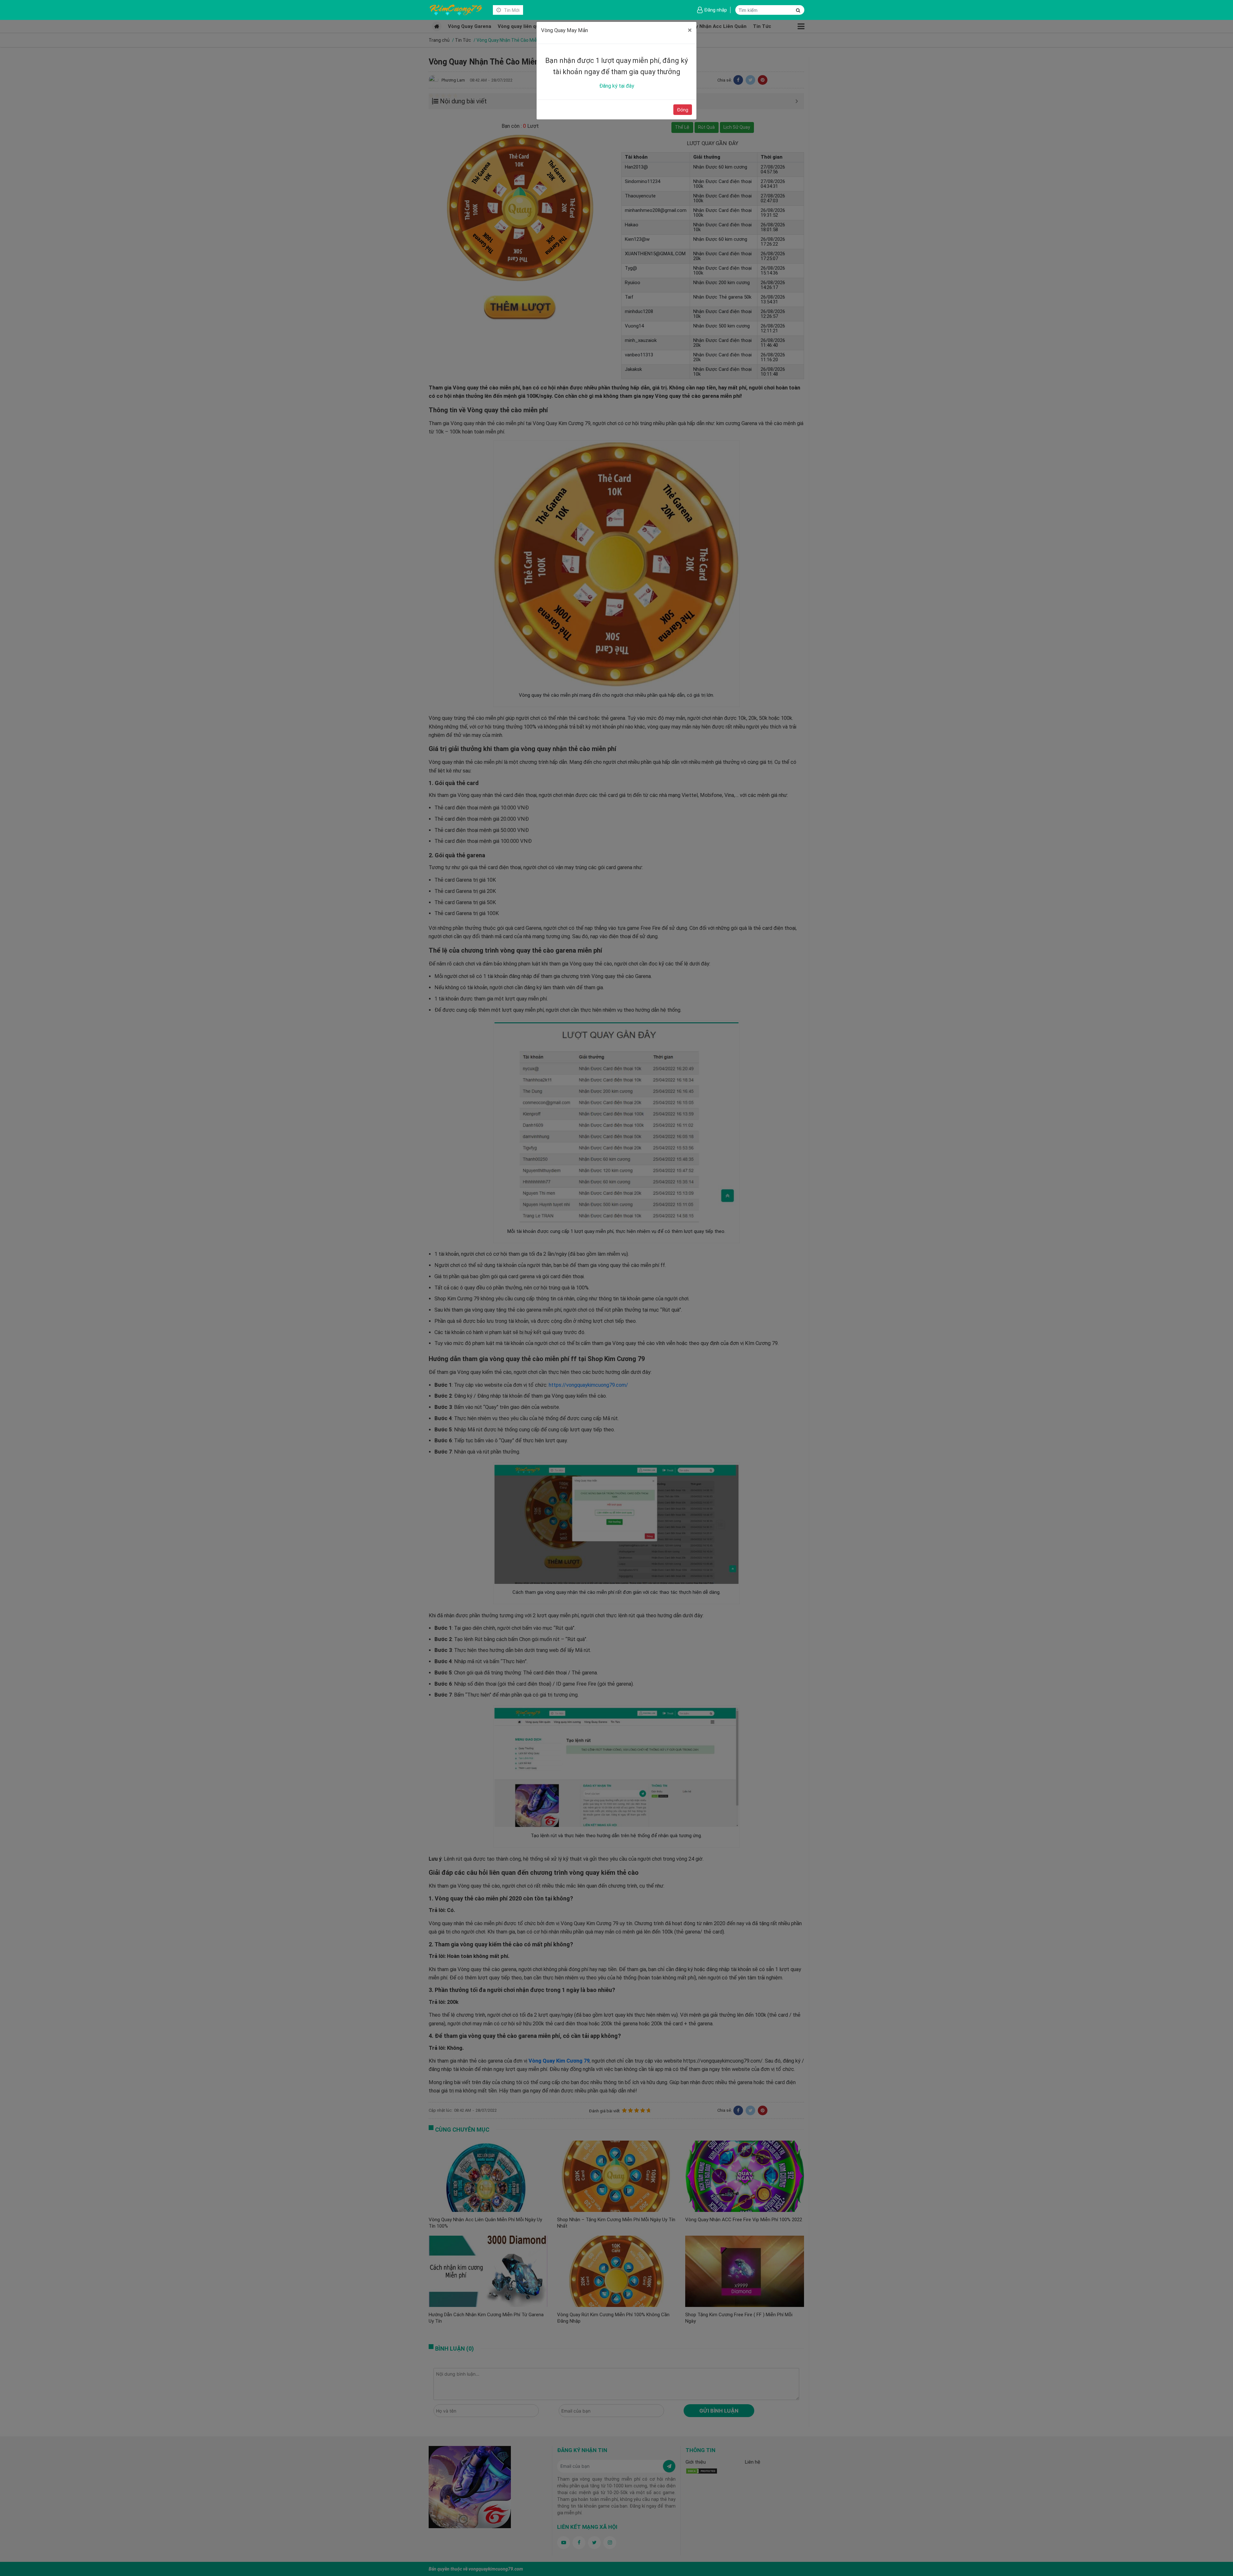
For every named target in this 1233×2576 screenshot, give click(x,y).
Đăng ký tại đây (617, 86)
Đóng (683, 110)
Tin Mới (511, 10)
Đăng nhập (716, 10)
